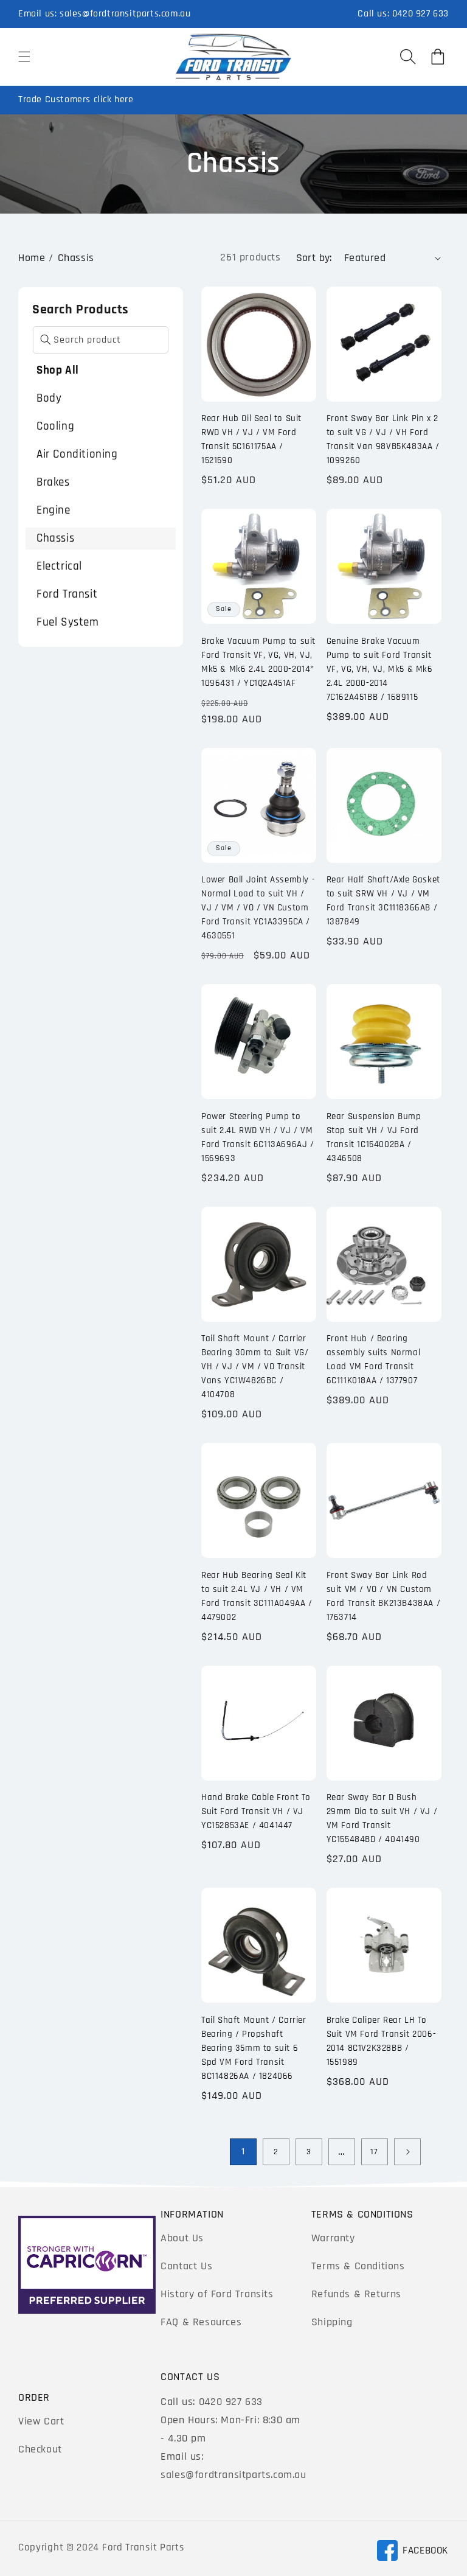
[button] (24, 57)
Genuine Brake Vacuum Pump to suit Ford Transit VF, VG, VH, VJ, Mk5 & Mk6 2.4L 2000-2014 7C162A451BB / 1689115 (380, 669)
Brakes (53, 482)
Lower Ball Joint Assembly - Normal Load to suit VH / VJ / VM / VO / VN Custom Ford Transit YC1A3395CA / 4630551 (258, 908)
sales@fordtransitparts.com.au (125, 14)
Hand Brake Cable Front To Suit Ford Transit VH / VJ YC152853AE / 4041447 (256, 1811)
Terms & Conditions (358, 2266)
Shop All (58, 370)
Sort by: (314, 258)
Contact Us (186, 2266)
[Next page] (407, 2152)
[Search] (46, 340)
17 (374, 2152)
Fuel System (68, 622)
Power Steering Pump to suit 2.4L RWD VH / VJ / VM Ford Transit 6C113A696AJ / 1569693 (258, 1137)
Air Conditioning (77, 454)
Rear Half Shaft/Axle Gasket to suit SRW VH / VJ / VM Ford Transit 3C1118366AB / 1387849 (383, 901)
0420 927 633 (420, 14)
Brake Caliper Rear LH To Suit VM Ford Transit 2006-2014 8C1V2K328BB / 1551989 (382, 2041)
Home (32, 258)
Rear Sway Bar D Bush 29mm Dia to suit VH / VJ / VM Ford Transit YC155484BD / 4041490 (382, 1818)
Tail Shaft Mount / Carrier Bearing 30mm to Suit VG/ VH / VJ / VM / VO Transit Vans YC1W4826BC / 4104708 (255, 1367)
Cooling (55, 426)
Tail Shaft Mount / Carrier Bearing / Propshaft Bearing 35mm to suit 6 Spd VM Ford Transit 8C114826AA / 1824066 (254, 2048)
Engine (54, 510)
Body (49, 398)
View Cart (41, 2421)
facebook (412, 2553)
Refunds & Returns (356, 2294)
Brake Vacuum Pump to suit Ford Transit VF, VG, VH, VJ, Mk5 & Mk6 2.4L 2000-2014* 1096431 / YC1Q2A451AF (258, 662)
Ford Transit (67, 594)
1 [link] (243, 2152)
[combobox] (101, 340)
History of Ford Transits (217, 2294)
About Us (182, 2238)
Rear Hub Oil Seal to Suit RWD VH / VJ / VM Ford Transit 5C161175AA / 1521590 (251, 439)
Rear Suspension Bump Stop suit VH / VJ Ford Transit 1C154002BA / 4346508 (374, 1137)
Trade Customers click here (76, 99)
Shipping (332, 2322)
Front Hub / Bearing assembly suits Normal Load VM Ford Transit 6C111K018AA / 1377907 (374, 1360)
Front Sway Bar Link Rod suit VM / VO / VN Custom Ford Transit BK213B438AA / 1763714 (384, 1596)
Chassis (76, 258)
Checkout (40, 2449)
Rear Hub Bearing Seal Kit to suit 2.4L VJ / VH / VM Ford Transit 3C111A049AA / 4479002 (257, 1596)
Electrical (59, 566)
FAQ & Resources (201, 2322)
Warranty (333, 2238)
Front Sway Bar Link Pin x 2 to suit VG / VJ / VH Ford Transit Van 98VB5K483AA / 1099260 (383, 439)
